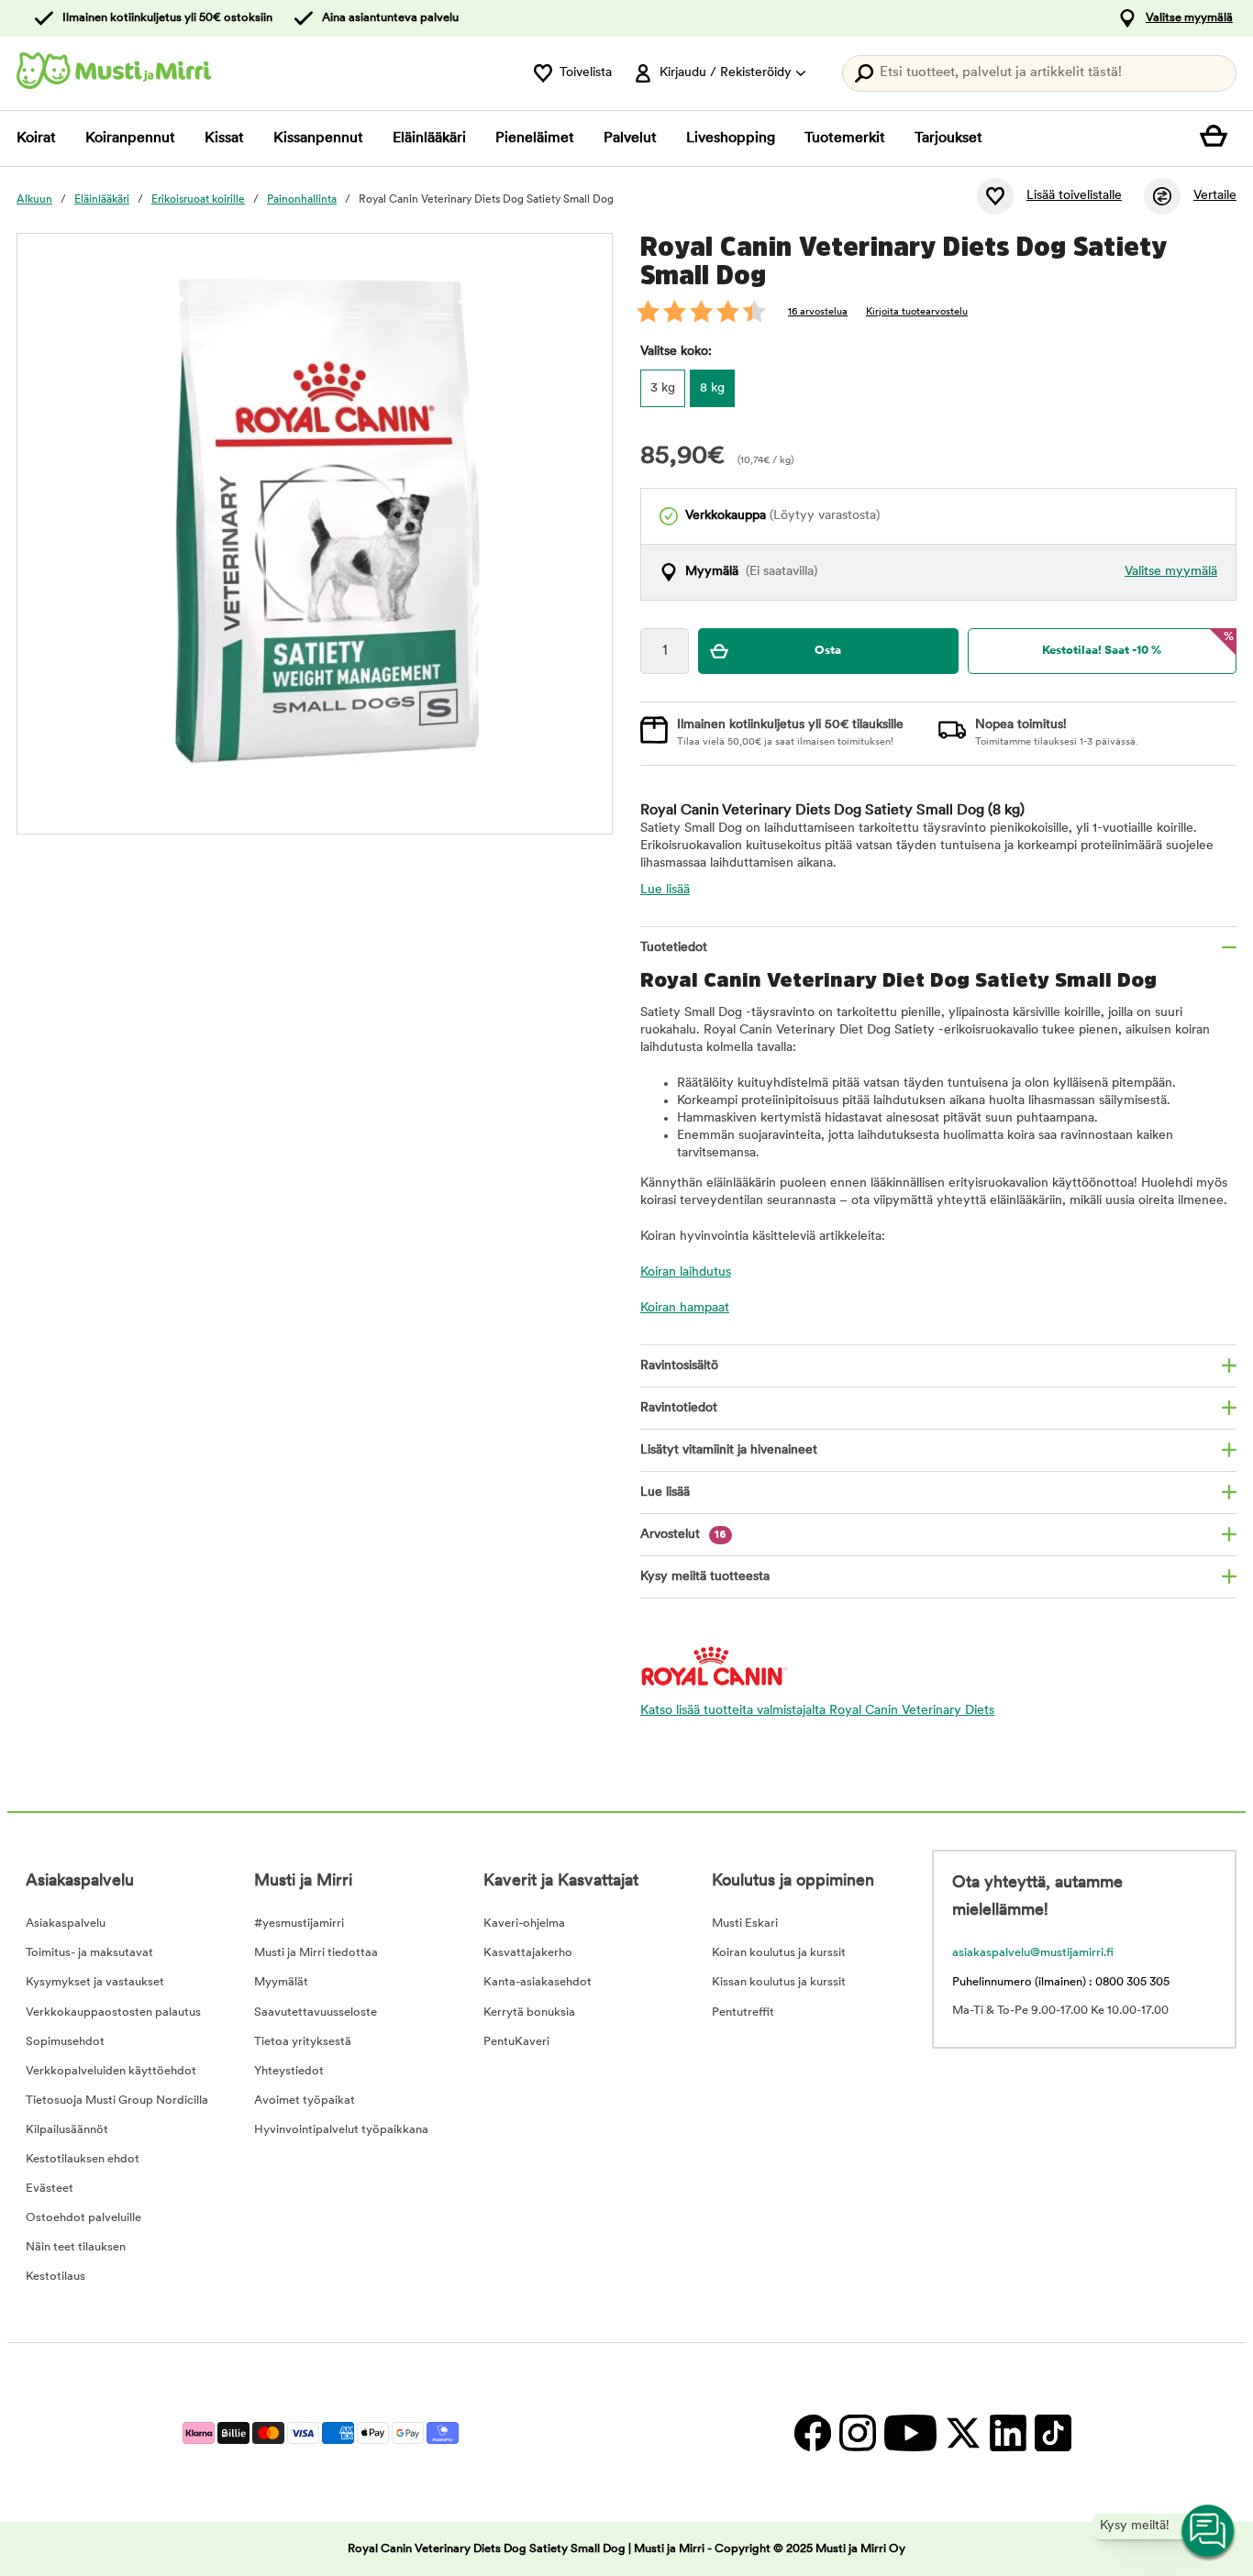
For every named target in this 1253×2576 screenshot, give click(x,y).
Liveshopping (731, 138)
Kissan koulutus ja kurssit (779, 1982)
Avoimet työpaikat (305, 2101)
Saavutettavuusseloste (316, 2012)
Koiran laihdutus (686, 1272)
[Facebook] (812, 2432)
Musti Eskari (745, 1924)
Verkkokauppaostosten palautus (113, 2012)
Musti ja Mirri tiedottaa (316, 1953)
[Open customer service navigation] (1209, 2532)
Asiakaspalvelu (66, 1924)
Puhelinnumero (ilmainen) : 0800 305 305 (1061, 1982)
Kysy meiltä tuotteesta (705, 1577)
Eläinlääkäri (429, 138)
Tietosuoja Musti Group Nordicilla (117, 2101)
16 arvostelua (818, 312)
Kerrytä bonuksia (529, 2012)
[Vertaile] (1162, 196)
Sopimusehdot (65, 2042)
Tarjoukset (948, 138)
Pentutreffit (743, 2012)
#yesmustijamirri (299, 1924)
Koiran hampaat (685, 1308)
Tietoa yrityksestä (303, 2042)
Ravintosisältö (679, 1366)
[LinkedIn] (1008, 2432)
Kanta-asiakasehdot (538, 1982)
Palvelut (630, 138)
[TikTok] (1051, 2432)
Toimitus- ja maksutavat (89, 1953)
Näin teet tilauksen (76, 2247)
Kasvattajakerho (528, 1953)
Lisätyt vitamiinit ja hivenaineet (729, 1450)
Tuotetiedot (674, 948)
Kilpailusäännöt (67, 2130)
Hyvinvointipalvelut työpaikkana (341, 2130)
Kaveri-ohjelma (524, 1924)
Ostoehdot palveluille (83, 2218)
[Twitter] (963, 2432)
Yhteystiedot (289, 2071)
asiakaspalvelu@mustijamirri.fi (1033, 1953)
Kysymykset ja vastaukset (95, 1982)
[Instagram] (857, 2432)
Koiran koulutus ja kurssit (779, 1953)
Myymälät (281, 1982)
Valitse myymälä (1189, 18)
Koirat (36, 138)
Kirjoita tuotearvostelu (917, 312)
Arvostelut (683, 1535)
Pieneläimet (535, 138)
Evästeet (50, 2189)
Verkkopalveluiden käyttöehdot (111, 2071)
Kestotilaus (55, 2277)
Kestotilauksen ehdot (83, 2159)
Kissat (224, 138)
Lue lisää (665, 890)
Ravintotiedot (679, 1408)
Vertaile (1215, 196)
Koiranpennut (130, 138)
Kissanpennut (318, 138)
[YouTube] (910, 2432)
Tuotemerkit (845, 138)
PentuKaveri (516, 2042)
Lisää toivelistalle (1074, 196)
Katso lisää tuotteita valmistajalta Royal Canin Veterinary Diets (817, 1711)
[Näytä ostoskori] (1218, 138)
